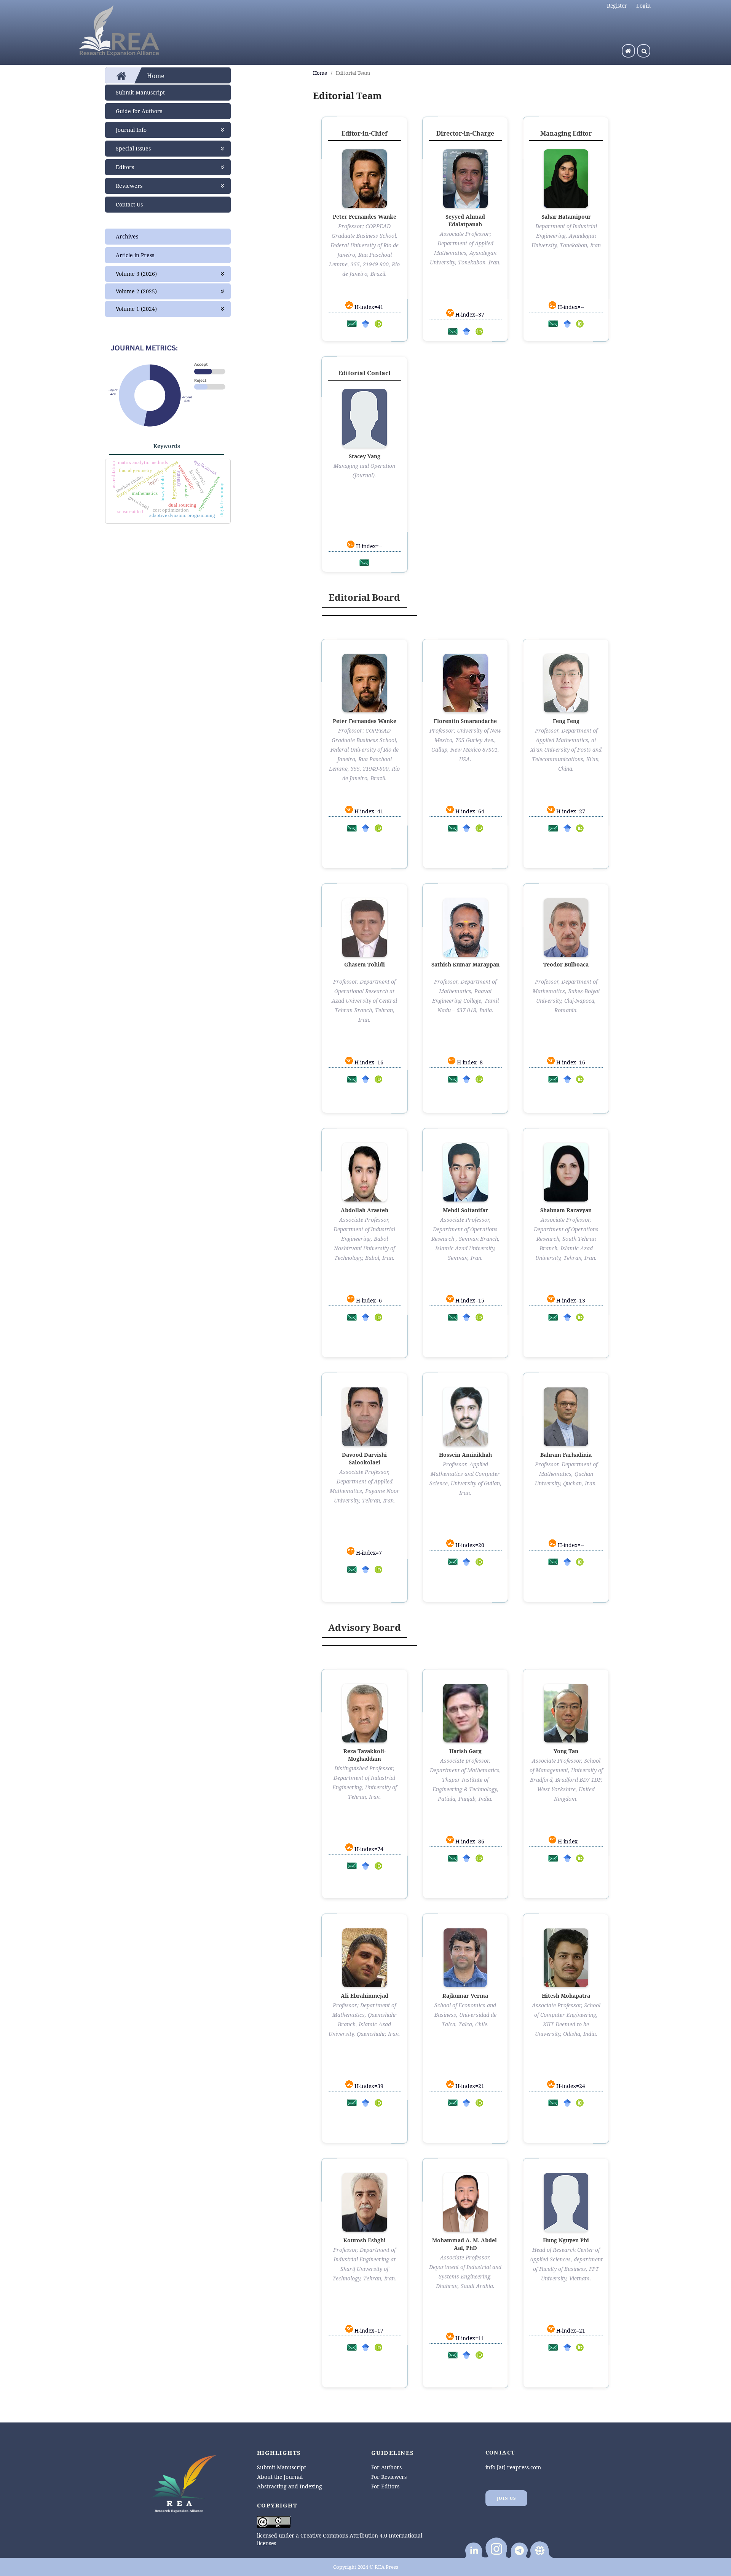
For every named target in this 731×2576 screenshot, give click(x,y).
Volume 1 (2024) (136, 309)
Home (320, 73)
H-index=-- (570, 307)
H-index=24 (570, 2086)
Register (617, 6)
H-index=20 (469, 1545)
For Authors (386, 2467)
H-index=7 (368, 1553)
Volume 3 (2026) (136, 274)
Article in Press (135, 255)
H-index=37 (469, 314)
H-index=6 (368, 1300)
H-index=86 (469, 1841)
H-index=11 (469, 2338)
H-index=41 (368, 307)
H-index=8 (469, 1062)
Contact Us (129, 204)
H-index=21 (469, 2086)
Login (643, 6)
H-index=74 (368, 1849)
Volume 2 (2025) (136, 291)
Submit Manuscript (140, 92)
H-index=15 (469, 1300)
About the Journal (280, 2477)
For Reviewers (389, 2477)
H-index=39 (368, 2086)
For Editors (385, 2486)
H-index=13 (570, 1300)
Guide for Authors (139, 111)
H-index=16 (368, 1062)
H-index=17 (368, 2330)
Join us (507, 2498)
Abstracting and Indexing (290, 2486)
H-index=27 (570, 811)
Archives (127, 236)
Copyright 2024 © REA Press (366, 2567)
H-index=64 (469, 811)
